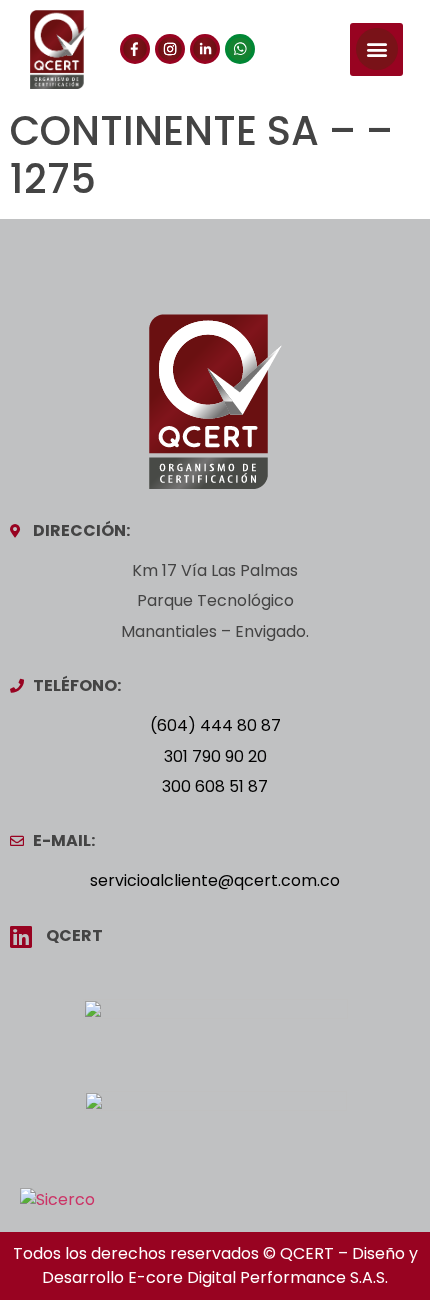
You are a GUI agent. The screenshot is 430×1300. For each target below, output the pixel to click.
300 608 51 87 (215, 786)
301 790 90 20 (215, 756)
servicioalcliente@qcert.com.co (215, 880)
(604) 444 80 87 (215, 725)
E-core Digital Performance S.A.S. (258, 1277)
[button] (376, 49)
